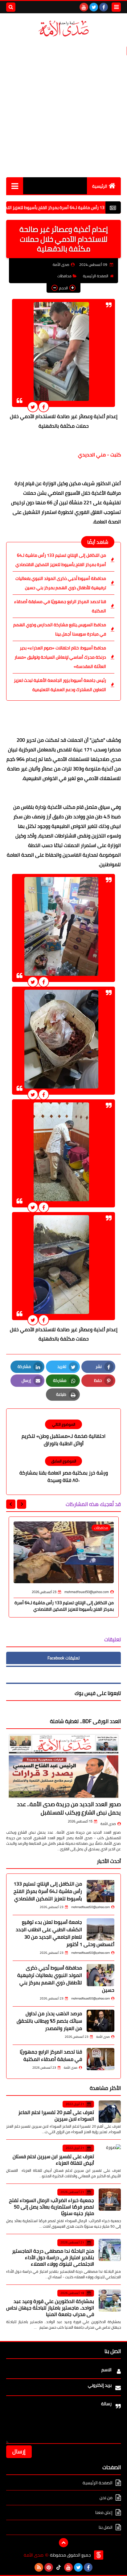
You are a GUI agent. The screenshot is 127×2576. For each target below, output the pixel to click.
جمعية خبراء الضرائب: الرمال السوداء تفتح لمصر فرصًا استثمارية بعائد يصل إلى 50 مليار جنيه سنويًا (51, 2207)
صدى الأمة (108, 1824)
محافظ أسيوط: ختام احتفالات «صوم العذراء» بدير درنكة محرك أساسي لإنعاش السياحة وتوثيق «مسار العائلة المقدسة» (60, 657)
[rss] (39, 2567)
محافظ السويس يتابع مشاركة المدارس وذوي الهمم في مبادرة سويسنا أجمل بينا (60, 629)
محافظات (64, 276)
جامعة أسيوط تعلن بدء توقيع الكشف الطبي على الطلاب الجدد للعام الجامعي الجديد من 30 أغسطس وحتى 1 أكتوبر (65, 1933)
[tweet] (33, 407)
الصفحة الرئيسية (96, 276)
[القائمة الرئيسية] (15, 186)
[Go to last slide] (22, 1504)
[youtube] (84, 7)
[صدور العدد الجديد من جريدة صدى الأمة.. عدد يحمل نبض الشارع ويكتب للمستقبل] (63, 1766)
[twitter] (94, 7)
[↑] (63, 2543)
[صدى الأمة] (63, 29)
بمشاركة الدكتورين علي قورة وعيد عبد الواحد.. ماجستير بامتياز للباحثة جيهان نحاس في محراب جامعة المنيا (50, 2308)
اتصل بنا (106, 2527)
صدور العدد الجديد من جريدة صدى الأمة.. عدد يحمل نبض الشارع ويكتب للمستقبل (69, 1808)
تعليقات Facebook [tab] (63, 1658)
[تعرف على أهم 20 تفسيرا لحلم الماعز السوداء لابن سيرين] (110, 2112)
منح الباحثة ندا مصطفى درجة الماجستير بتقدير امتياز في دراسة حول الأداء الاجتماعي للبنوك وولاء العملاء (53, 2257)
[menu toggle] (116, 7)
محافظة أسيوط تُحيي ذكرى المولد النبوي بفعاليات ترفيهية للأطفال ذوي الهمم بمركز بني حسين (61, 583)
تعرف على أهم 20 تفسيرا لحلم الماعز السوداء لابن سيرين (56, 2115)
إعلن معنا (104, 2512)
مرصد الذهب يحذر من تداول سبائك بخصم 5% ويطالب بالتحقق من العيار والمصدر (49, 2021)
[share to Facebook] (44, 407)
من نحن (106, 2498)
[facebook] (104, 7)
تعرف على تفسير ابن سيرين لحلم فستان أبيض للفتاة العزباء (53, 2160)
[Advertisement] (63, 107)
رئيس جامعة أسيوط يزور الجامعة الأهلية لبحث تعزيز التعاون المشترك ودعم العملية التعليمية (60, 685)
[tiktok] (59, 2567)
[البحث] (11, 7)
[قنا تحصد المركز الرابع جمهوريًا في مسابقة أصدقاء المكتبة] (100, 2059)
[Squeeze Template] (99, 2555)
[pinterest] (49, 2567)
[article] (63, 1433)
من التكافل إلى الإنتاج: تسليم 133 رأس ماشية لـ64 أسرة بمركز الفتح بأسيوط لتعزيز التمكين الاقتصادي (61, 560)
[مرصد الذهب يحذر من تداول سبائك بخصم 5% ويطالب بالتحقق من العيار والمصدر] (100, 2021)
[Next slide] (11, 1504)
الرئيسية (100, 186)
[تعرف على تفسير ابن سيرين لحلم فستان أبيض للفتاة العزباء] (110, 2155)
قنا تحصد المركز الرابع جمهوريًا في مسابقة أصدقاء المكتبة (60, 606)
